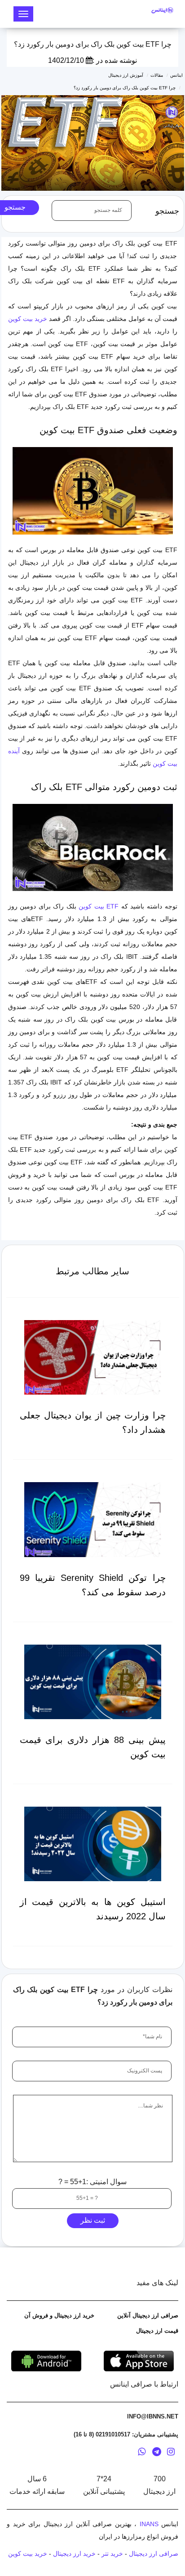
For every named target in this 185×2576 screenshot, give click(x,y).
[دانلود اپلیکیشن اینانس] (46, 2361)
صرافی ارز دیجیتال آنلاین (148, 2315)
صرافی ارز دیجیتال (154, 2554)
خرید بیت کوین (28, 319)
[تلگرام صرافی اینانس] (157, 2453)
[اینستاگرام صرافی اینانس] (171, 2453)
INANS (149, 2524)
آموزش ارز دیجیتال (126, 75)
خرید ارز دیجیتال (74, 2554)
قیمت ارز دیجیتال (157, 2331)
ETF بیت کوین (99, 906)
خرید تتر (112, 2554)
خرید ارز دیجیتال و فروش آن (59, 2315)
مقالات (157, 75)
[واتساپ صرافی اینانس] (141, 2453)
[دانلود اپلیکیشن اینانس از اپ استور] (139, 2361)
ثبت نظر (93, 2220)
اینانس (176, 75)
